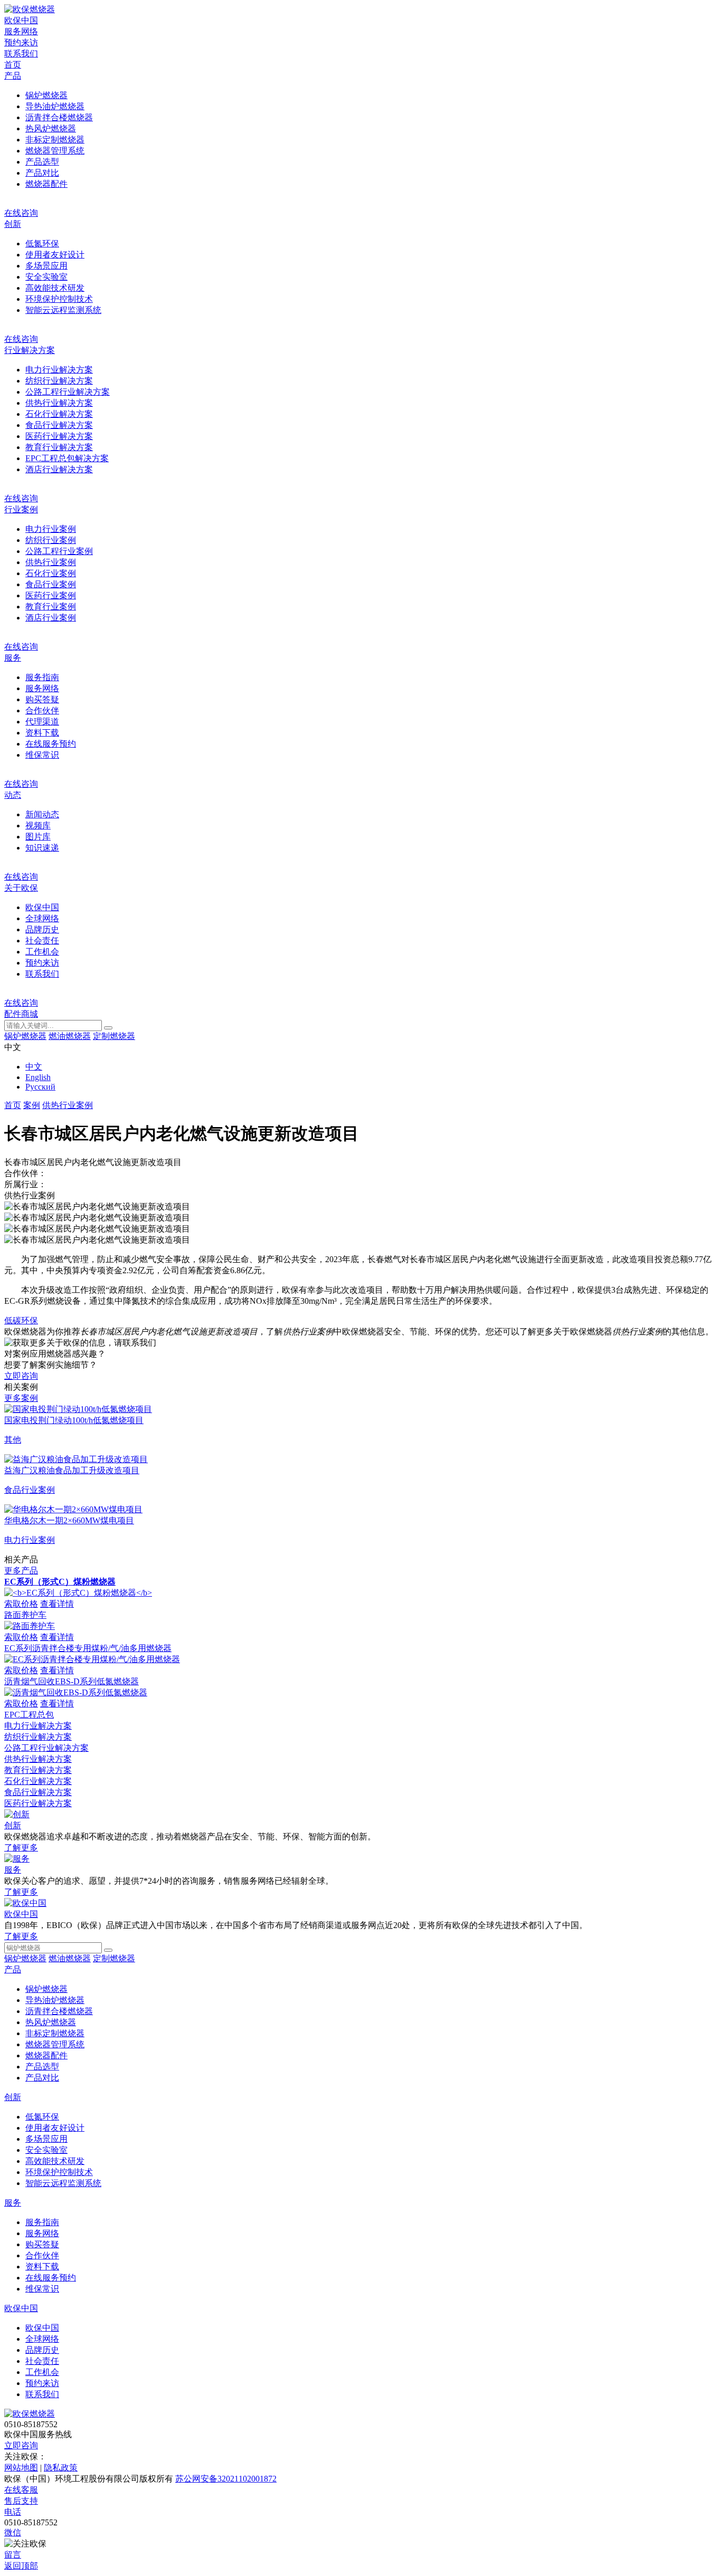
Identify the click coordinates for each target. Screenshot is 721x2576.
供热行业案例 (51, 562)
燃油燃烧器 (70, 1036)
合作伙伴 (42, 710)
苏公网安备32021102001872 (226, 2479)
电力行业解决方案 (59, 370)
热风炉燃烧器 (51, 128)
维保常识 (42, 755)
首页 (13, 65)
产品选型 (42, 162)
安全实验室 (46, 277)
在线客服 (21, 2490)
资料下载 (42, 733)
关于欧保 (21, 888)
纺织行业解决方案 (59, 381)
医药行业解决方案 (59, 436)
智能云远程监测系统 (63, 310)
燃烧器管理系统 (55, 151)
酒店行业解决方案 (59, 469)
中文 (34, 1067)
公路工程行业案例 (59, 551)
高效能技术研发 (55, 288)
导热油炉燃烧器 (55, 106)
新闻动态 (42, 814)
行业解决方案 (30, 350)
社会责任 (42, 941)
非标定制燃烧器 (55, 140)
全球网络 (42, 918)
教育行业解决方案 (59, 447)
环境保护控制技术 (59, 299)
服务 (13, 658)
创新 (13, 224)
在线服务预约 (51, 744)
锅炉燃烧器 (46, 95)
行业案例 (21, 509)
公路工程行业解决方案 (68, 392)
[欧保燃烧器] (30, 9)
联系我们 (21, 54)
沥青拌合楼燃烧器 (59, 117)
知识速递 (42, 848)
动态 (13, 795)
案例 (32, 1105)
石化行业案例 (51, 573)
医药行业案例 (51, 595)
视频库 (38, 826)
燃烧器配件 (46, 184)
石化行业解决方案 (59, 414)
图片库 (38, 837)
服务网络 (21, 31)
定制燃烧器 (114, 1036)
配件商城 (21, 1014)
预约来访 (21, 42)
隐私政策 (61, 2468)
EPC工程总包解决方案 (67, 458)
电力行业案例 (51, 529)
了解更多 (21, 1848)
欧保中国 (21, 20)
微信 (13, 2532)
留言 (13, 2555)
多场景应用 (46, 266)
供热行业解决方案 (59, 403)
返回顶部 (21, 2566)
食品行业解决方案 (59, 425)
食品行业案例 (51, 584)
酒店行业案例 (51, 618)
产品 (13, 76)
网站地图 (21, 2468)
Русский (40, 1087)
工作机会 (42, 952)
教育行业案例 (51, 607)
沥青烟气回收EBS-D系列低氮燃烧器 (72, 1681)
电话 (13, 2512)
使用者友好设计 (55, 255)
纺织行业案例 (51, 540)
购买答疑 (42, 699)
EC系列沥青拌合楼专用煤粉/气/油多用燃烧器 (88, 1648)
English (38, 1077)
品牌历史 (42, 929)
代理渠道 (42, 722)
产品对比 (42, 173)
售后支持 (21, 2501)
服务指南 (42, 677)
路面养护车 (25, 1615)
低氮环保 (42, 244)
